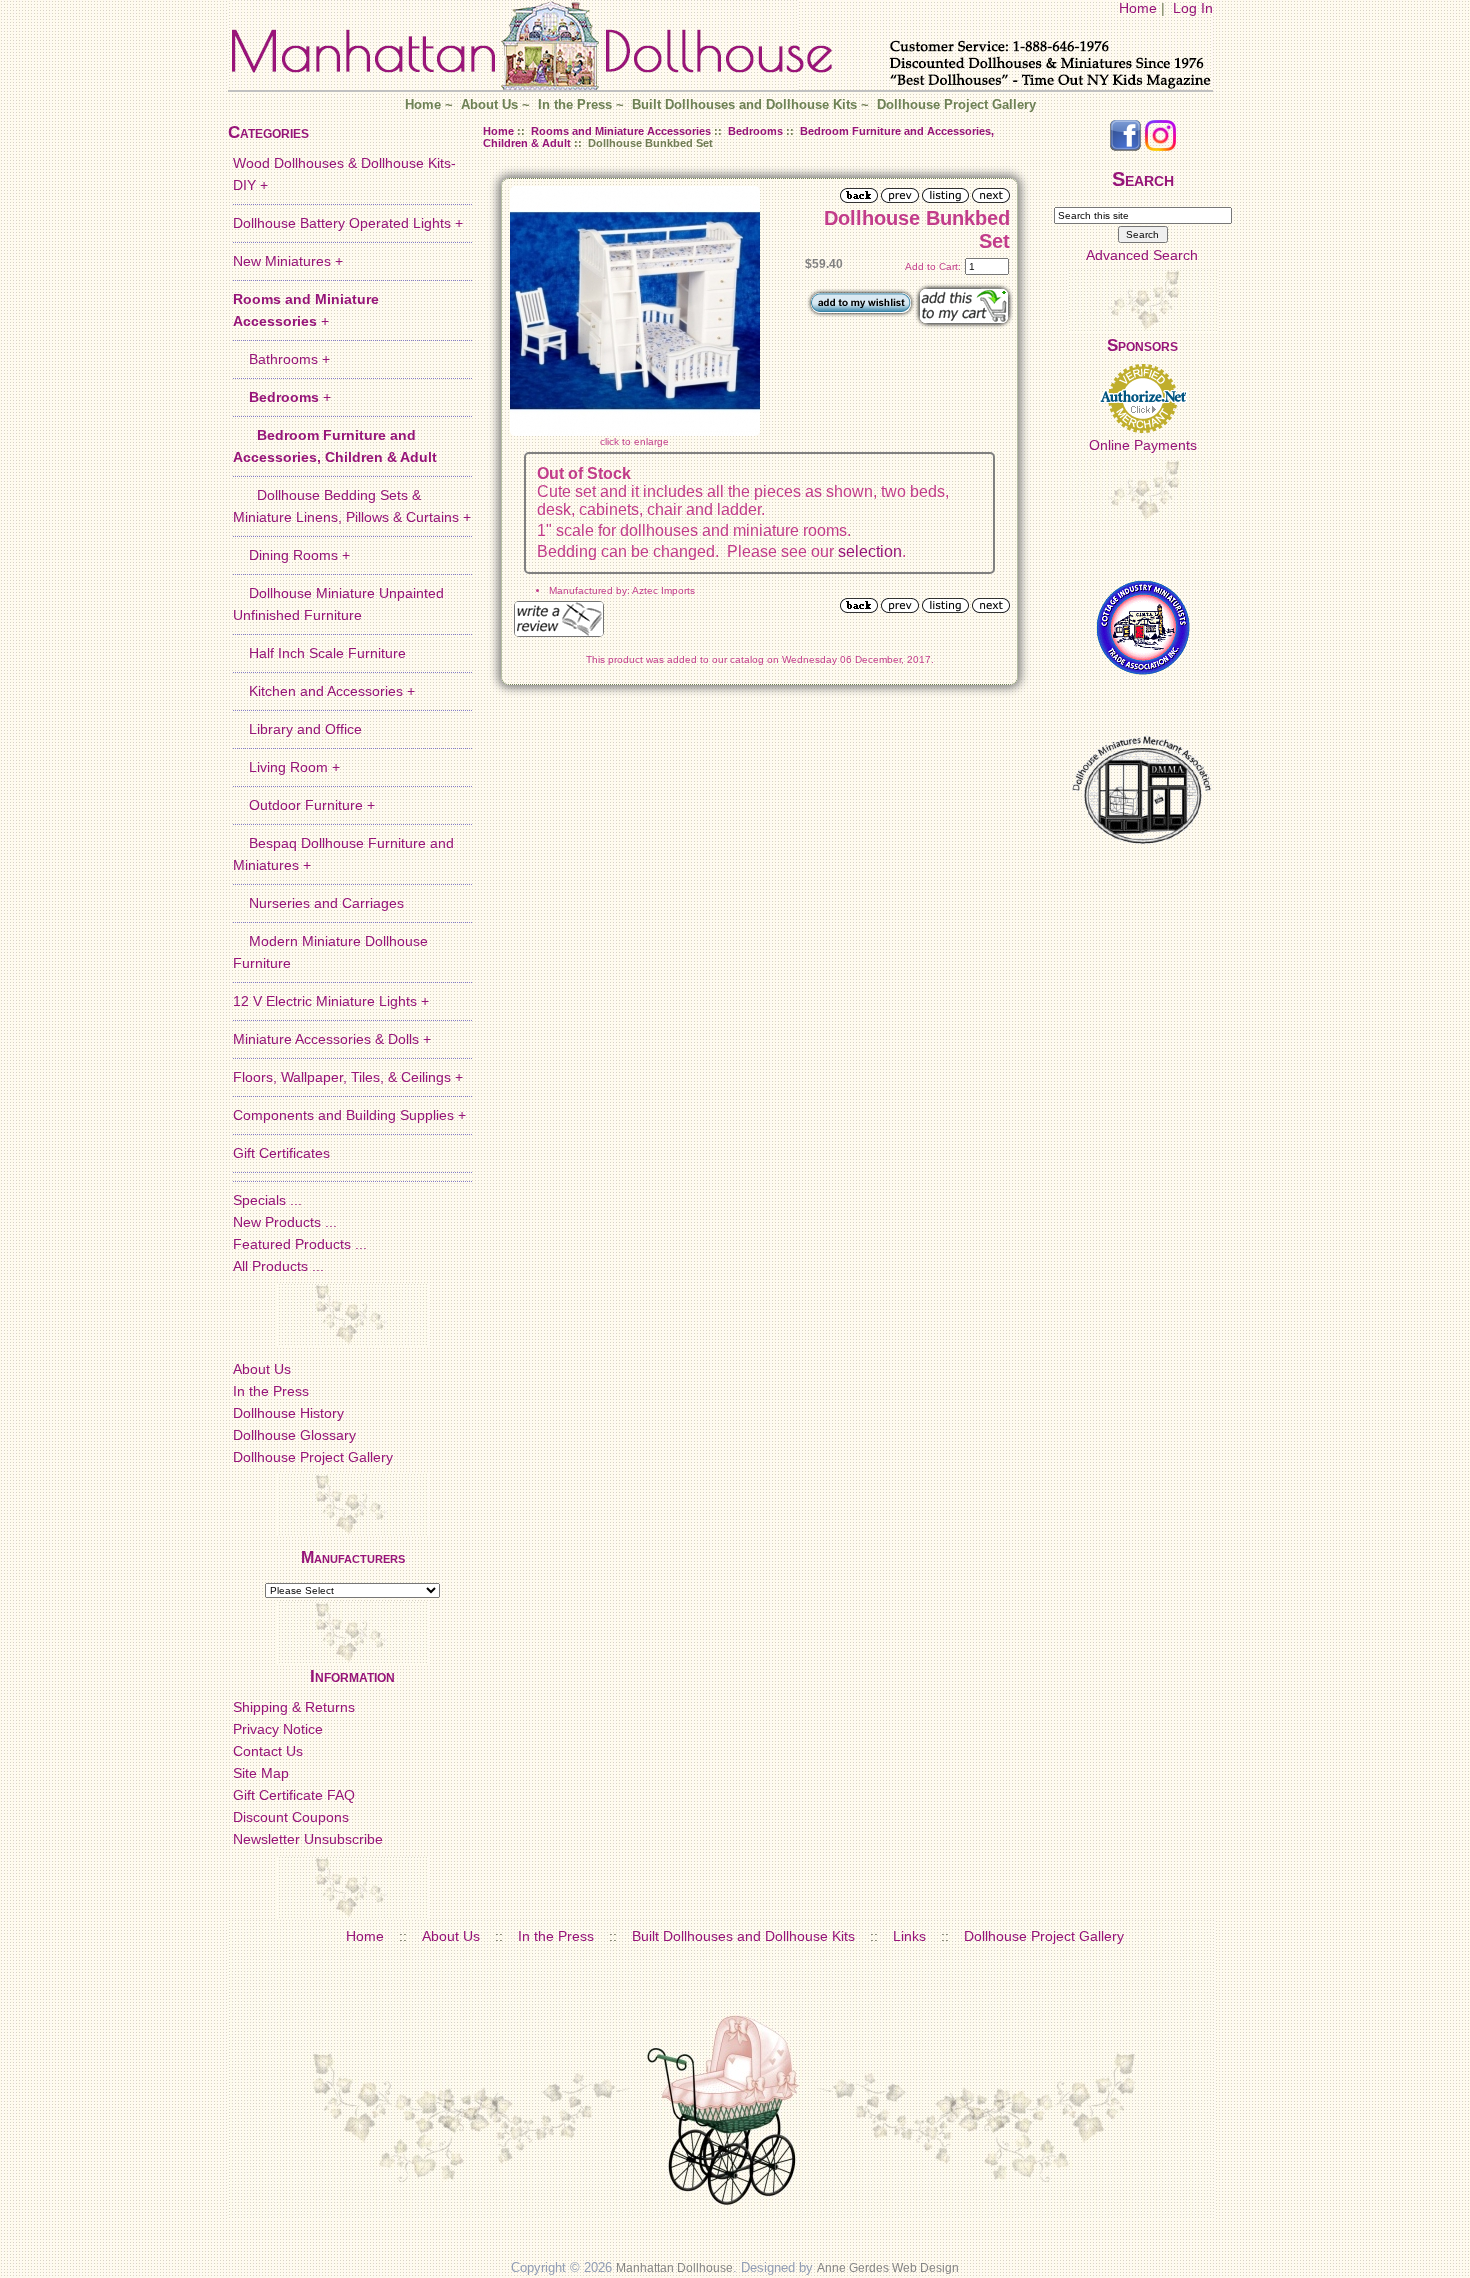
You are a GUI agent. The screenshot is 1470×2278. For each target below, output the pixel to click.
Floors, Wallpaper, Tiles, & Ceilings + (348, 1077)
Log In (1193, 8)
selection (870, 551)
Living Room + (286, 767)
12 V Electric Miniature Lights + (331, 1001)
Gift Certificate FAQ (294, 1795)
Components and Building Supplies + (349, 1115)
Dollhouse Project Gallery (956, 105)
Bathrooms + (281, 359)
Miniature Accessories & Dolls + (332, 1039)
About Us (489, 105)
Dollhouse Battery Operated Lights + (348, 223)
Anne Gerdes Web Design (888, 2268)
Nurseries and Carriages (318, 903)
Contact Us (268, 1751)
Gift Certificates (281, 1153)
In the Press (575, 105)
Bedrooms (755, 131)
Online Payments (1143, 445)
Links (909, 1936)
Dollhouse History (288, 1413)
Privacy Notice (278, 1729)
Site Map (261, 1773)
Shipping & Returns (294, 1707)
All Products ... (278, 1266)
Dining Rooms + (291, 555)
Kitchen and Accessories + (324, 691)
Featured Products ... (300, 1244)
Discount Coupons (291, 1817)
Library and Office (297, 729)
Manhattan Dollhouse (674, 2268)
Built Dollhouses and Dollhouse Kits (744, 105)
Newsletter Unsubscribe (308, 1839)
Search (1143, 179)
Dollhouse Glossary (294, 1435)
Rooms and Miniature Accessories (621, 131)
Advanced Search (1142, 255)
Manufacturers (353, 1557)
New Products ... (285, 1222)
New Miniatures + (288, 261)
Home (1138, 8)
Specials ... (267, 1200)
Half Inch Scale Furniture (319, 653)
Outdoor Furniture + (304, 805)
